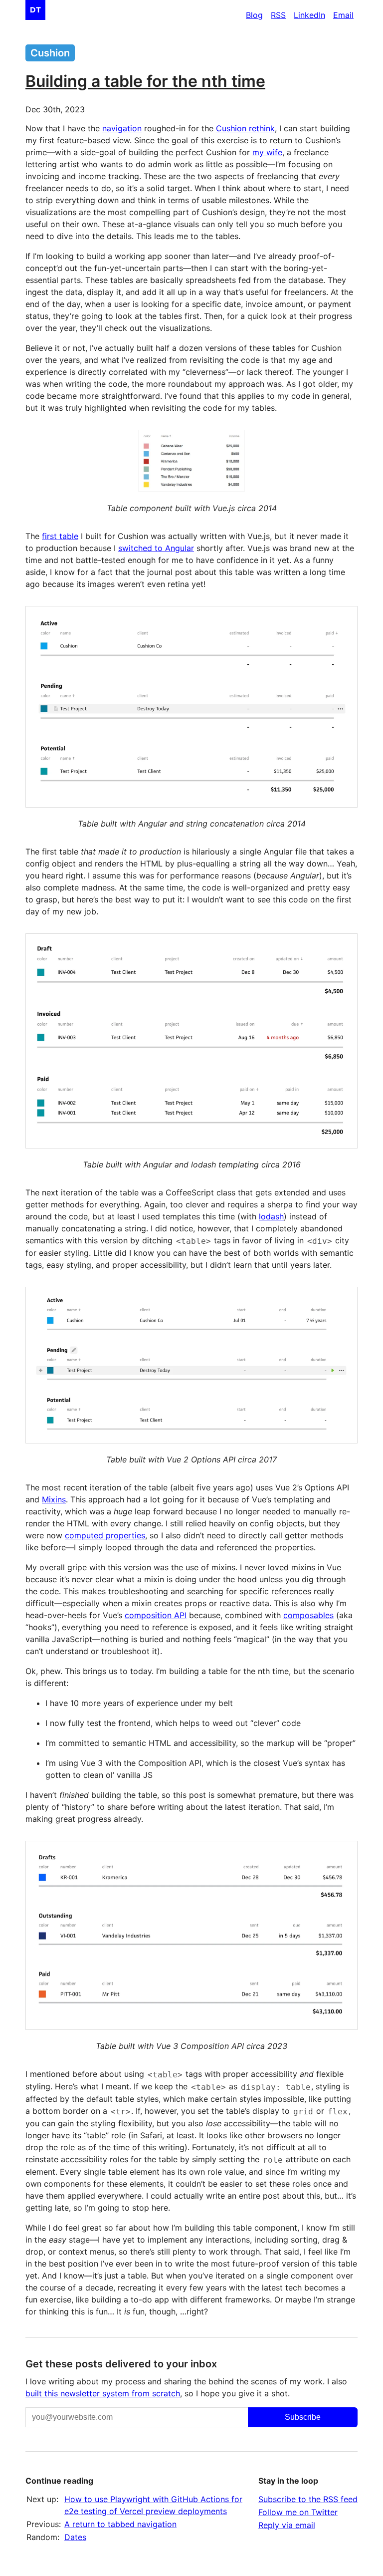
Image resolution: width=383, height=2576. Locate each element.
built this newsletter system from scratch (103, 2393)
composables (308, 1615)
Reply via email (287, 2525)
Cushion (50, 53)
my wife (267, 152)
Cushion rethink (245, 128)
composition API (156, 1615)
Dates (75, 2537)
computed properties (105, 1535)
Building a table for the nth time (145, 81)
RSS (278, 15)
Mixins (54, 1499)
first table (60, 536)
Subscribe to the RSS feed (308, 2499)
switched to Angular (156, 548)
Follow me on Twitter (298, 2512)
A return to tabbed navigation (120, 2524)
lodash (271, 1216)
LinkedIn (309, 15)
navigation (122, 128)
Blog (254, 15)
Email (343, 15)
